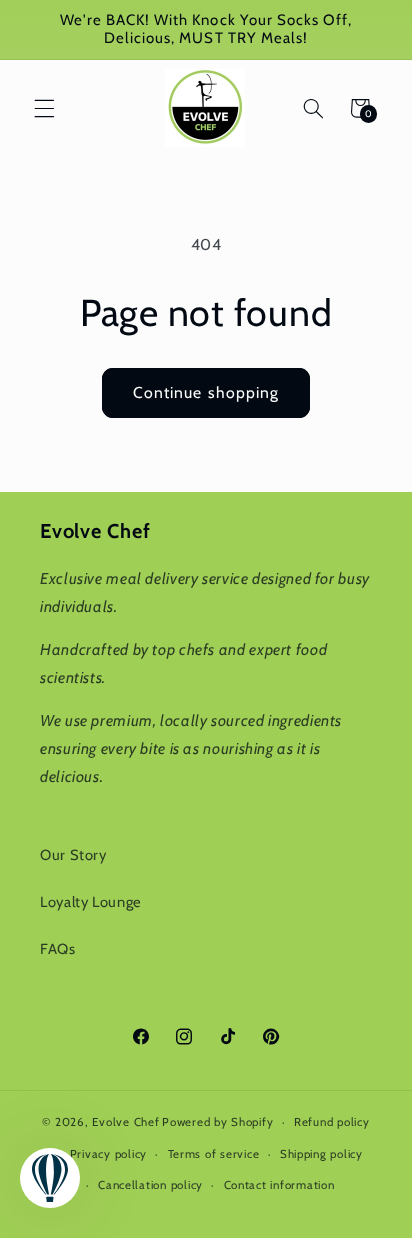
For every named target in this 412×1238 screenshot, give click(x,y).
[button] (44, 108)
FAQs (58, 949)
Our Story (73, 855)
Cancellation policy (150, 1185)
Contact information (279, 1185)
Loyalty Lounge (91, 902)
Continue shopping (206, 392)
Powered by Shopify (217, 1122)
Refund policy (332, 1122)
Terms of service (214, 1154)
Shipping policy (321, 1154)
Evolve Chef (125, 1122)
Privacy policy (108, 1154)
